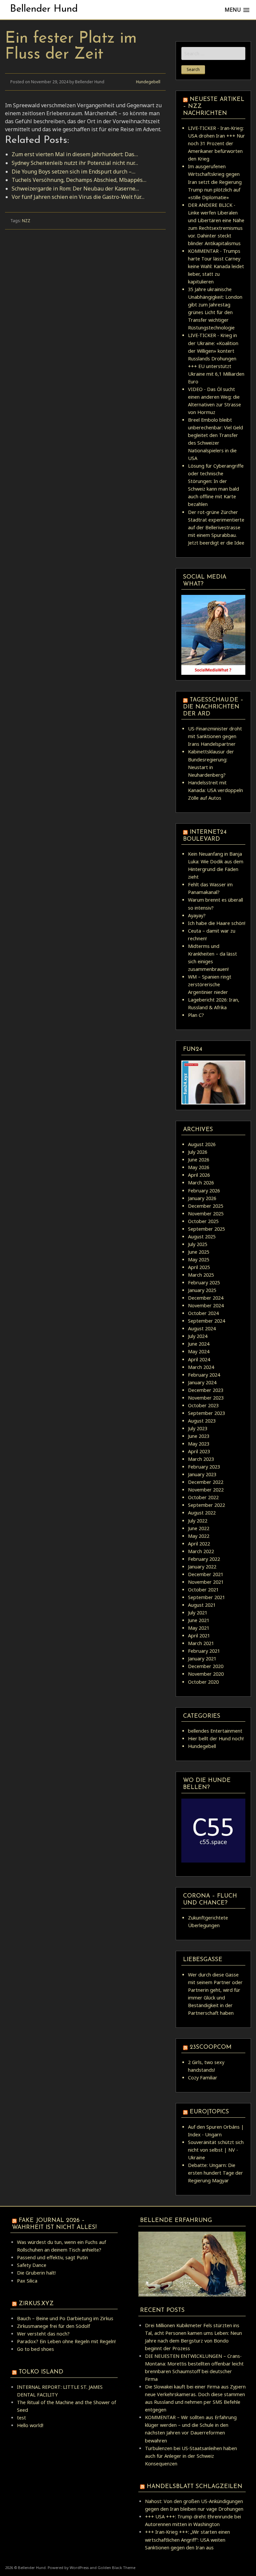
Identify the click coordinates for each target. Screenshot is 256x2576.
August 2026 (202, 1144)
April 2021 (199, 1636)
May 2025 (199, 1260)
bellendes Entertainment (215, 1731)
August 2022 (202, 1513)
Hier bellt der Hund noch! (216, 1738)
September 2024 (206, 1321)
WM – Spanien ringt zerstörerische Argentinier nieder (210, 984)
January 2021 (202, 1659)
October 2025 (203, 1221)
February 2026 (204, 1191)
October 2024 (203, 1313)
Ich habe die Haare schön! (217, 923)
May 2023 (199, 1444)
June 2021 (199, 1620)
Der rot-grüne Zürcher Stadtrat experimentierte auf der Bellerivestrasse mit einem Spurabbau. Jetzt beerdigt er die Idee (216, 527)
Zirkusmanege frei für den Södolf (53, 2326)
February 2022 (204, 1559)
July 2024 (198, 1336)
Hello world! (30, 2425)
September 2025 (206, 1229)
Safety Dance (32, 2265)
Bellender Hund (44, 9)
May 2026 (199, 1167)
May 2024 (199, 1351)
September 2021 (206, 1597)
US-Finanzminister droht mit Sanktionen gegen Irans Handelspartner (215, 736)
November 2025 (206, 1214)
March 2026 (201, 1183)
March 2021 (201, 1643)
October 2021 (203, 1590)
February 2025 (204, 1283)
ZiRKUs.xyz (36, 2304)
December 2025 (206, 1206)
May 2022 (199, 1536)
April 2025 (199, 1267)
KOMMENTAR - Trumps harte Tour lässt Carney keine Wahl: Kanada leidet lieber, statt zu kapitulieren (216, 266)
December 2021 (206, 1574)
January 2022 (202, 1567)
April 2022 (199, 1544)
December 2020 (206, 1666)
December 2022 (206, 1482)
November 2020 (206, 1674)
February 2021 (204, 1651)
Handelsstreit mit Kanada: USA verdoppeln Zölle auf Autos (215, 790)
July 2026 (198, 1152)
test (21, 2418)
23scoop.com (210, 2047)
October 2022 (203, 1497)
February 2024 (204, 1375)
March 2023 (201, 1459)
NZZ (26, 221)
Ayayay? (197, 915)
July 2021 (198, 1613)
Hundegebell (148, 82)
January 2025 (202, 1290)
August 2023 (202, 1421)
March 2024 (201, 1367)
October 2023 (203, 1405)
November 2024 (206, 1305)
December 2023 (206, 1390)
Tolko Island (41, 2372)
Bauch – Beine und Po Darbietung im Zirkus (65, 2318)
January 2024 (202, 1382)
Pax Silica (27, 2281)
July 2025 (198, 1244)
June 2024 (199, 1344)
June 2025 (199, 1252)
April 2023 (199, 1451)
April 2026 (199, 1175)
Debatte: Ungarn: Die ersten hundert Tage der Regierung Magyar (215, 2173)
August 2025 (202, 1237)
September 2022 (206, 1505)
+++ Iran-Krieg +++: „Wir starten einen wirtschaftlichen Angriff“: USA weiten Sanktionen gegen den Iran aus (187, 2540)
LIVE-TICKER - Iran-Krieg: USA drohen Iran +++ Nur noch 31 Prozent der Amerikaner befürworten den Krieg (216, 143)
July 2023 (198, 1428)
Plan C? (196, 1015)
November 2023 (206, 1398)
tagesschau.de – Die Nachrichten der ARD (213, 707)
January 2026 (202, 1198)
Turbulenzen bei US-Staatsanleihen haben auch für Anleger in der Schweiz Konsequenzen (191, 2456)
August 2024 (202, 1328)
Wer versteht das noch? (43, 2334)
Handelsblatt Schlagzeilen (194, 2487)
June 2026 (199, 1160)
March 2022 (201, 1551)
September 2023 (206, 1413)
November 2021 (206, 1582)
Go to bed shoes (35, 2349)
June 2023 (199, 1436)
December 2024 (206, 1298)
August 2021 (202, 1605)
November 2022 (206, 1490)
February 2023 (204, 1467)
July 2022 (198, 1521)
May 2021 (199, 1628)
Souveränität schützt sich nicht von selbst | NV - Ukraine (216, 2150)
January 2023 (202, 1474)
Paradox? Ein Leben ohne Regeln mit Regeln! (66, 2341)
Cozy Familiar (203, 2078)
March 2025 (201, 1275)
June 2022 (199, 1528)
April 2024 (199, 1359)
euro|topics (209, 2112)
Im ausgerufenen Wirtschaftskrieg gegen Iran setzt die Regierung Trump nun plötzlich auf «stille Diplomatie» (215, 182)
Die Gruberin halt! (36, 2273)
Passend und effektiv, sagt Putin (52, 2257)
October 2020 (203, 1682)
